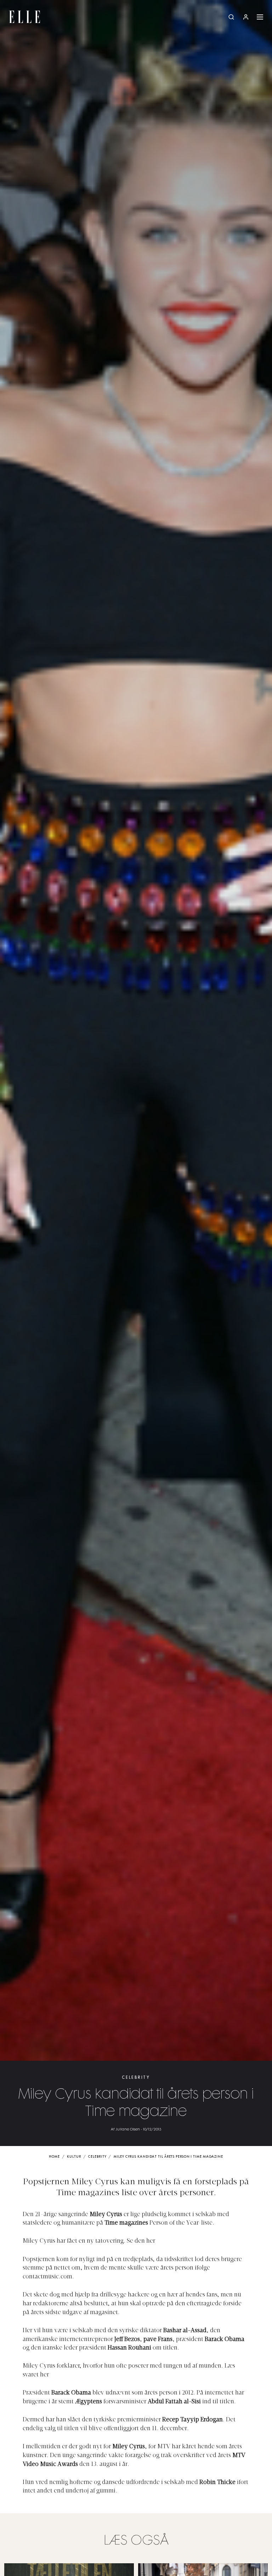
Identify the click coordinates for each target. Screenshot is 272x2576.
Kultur (74, 2157)
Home (54, 2157)
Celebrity (136, 2078)
